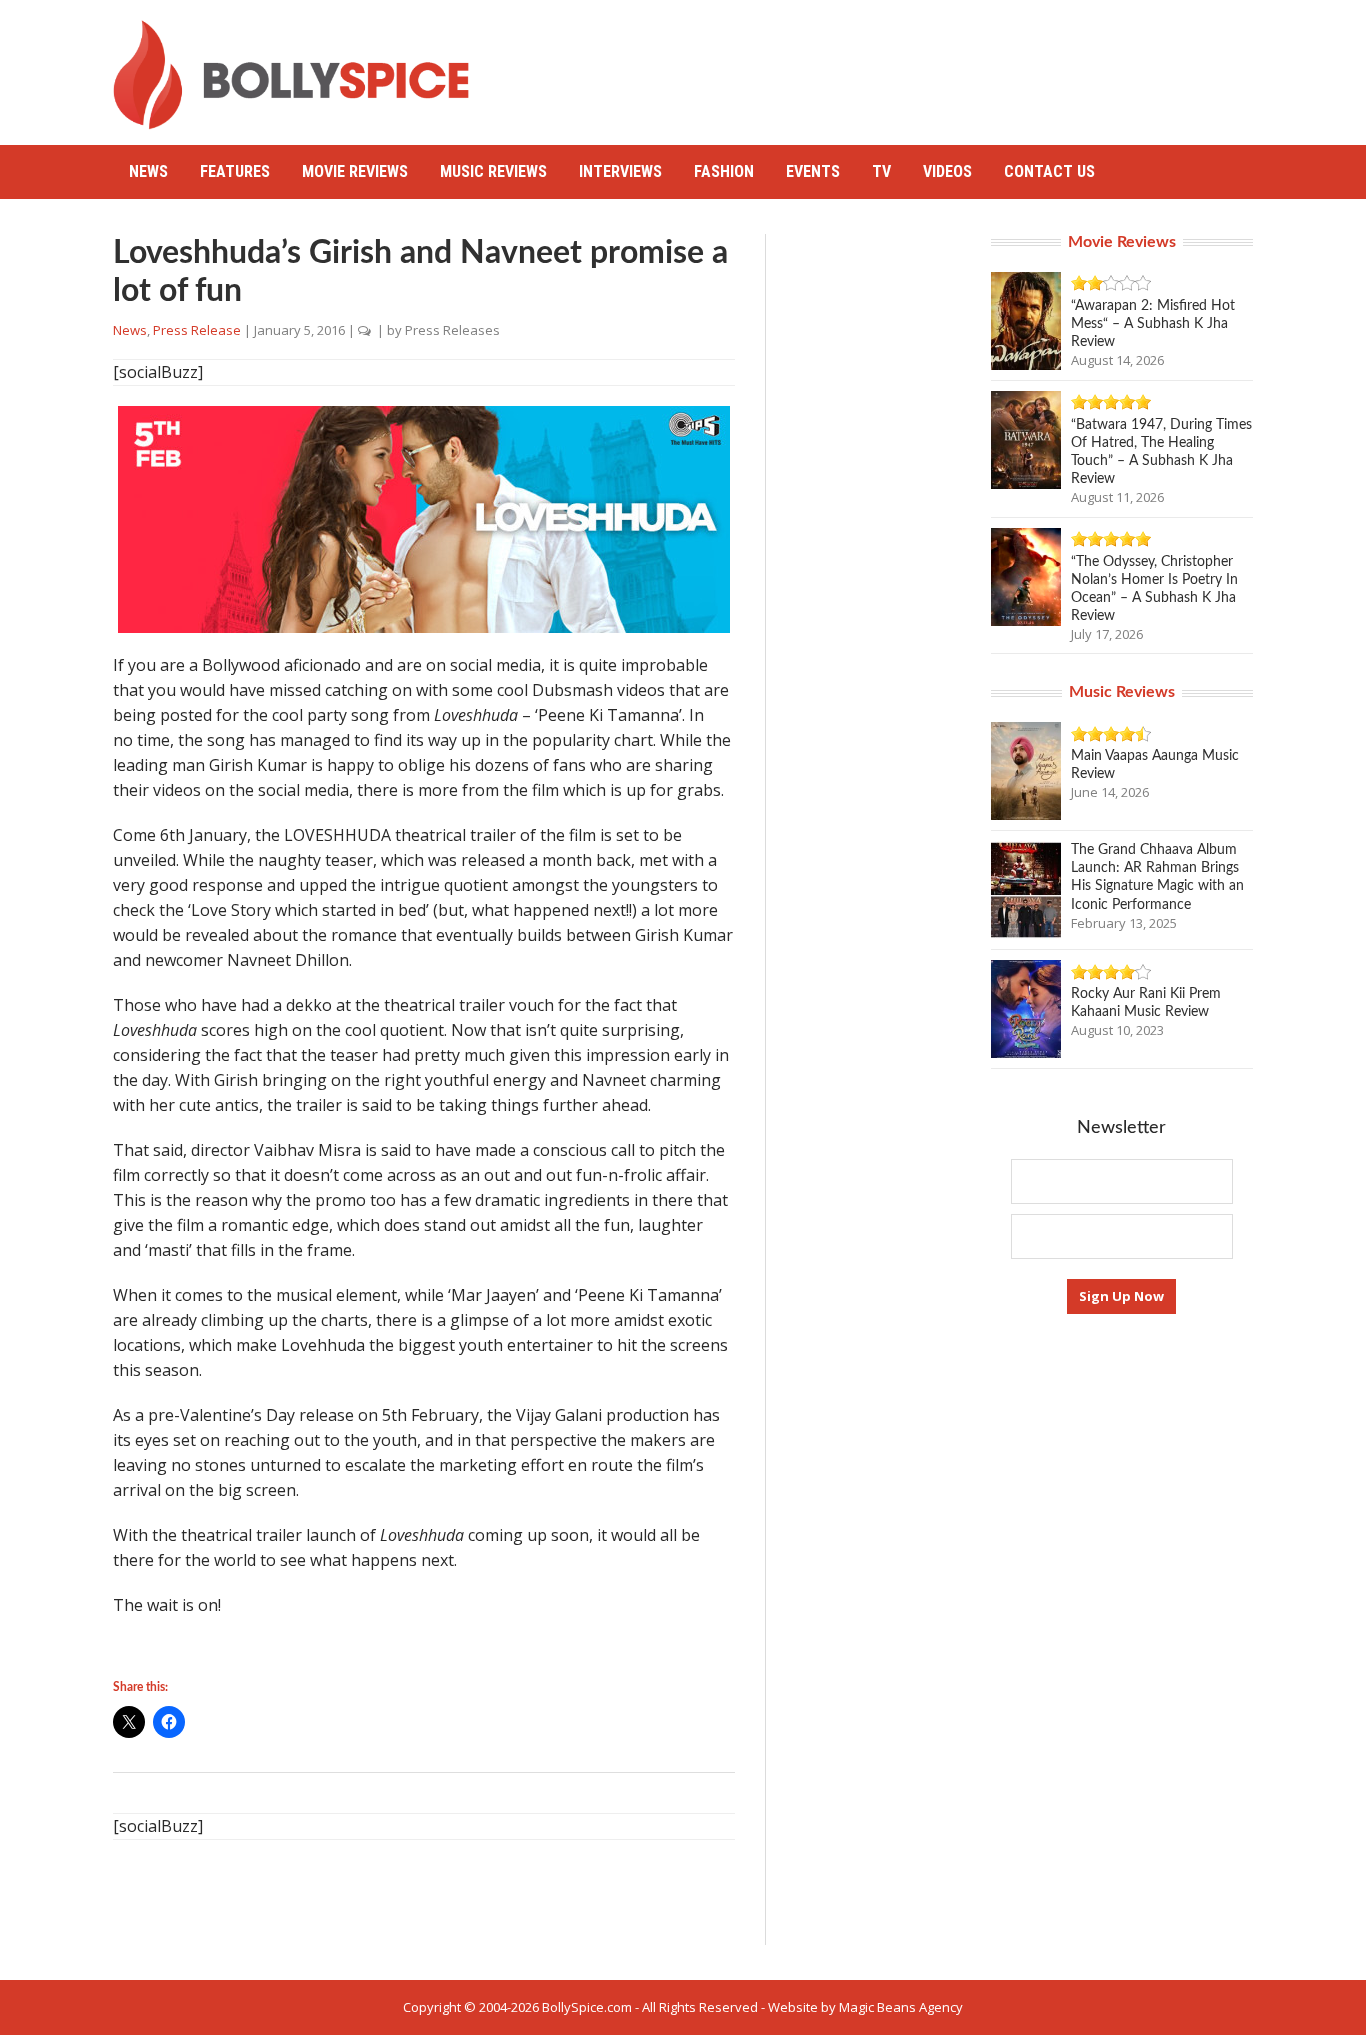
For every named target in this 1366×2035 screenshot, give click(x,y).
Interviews (620, 171)
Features (235, 171)
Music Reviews (493, 171)
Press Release (197, 330)
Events (813, 171)
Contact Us (1049, 171)
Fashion (724, 171)
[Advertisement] (889, 65)
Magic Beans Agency (901, 2007)
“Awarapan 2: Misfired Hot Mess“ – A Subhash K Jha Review (1153, 324)
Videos (947, 171)
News (148, 171)
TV (881, 171)
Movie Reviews (355, 171)
